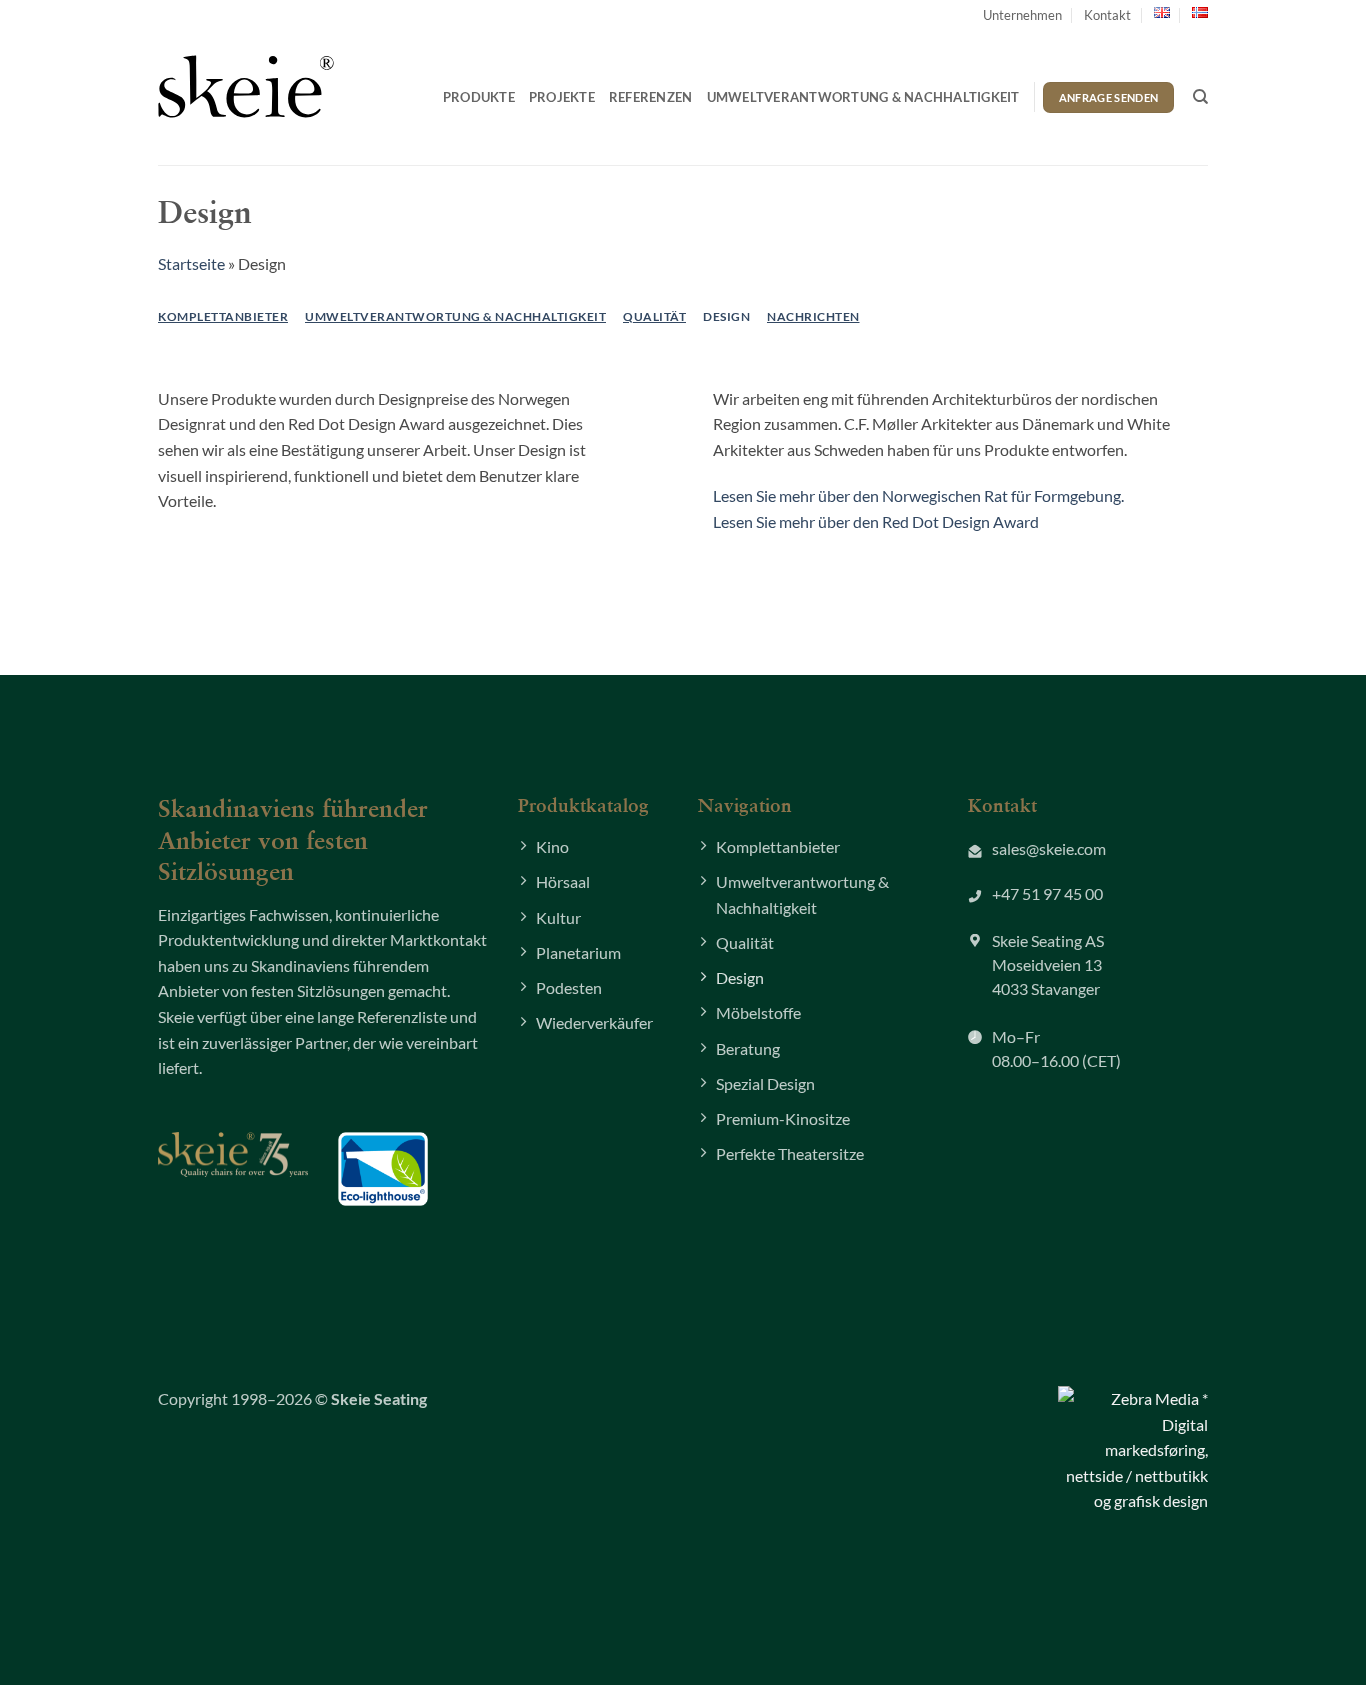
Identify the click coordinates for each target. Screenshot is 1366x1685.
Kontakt (1107, 15)
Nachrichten (813, 316)
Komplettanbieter (223, 316)
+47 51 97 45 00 (1047, 893)
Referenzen (651, 97)
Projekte (562, 97)
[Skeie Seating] (246, 86)
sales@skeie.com (1049, 848)
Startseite (191, 263)
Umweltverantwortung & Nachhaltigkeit (863, 97)
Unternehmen (1022, 15)
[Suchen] (1200, 97)
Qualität (654, 316)
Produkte (479, 97)
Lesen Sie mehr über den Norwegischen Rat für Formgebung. (918, 495)
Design (726, 316)
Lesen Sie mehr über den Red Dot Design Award (876, 521)
